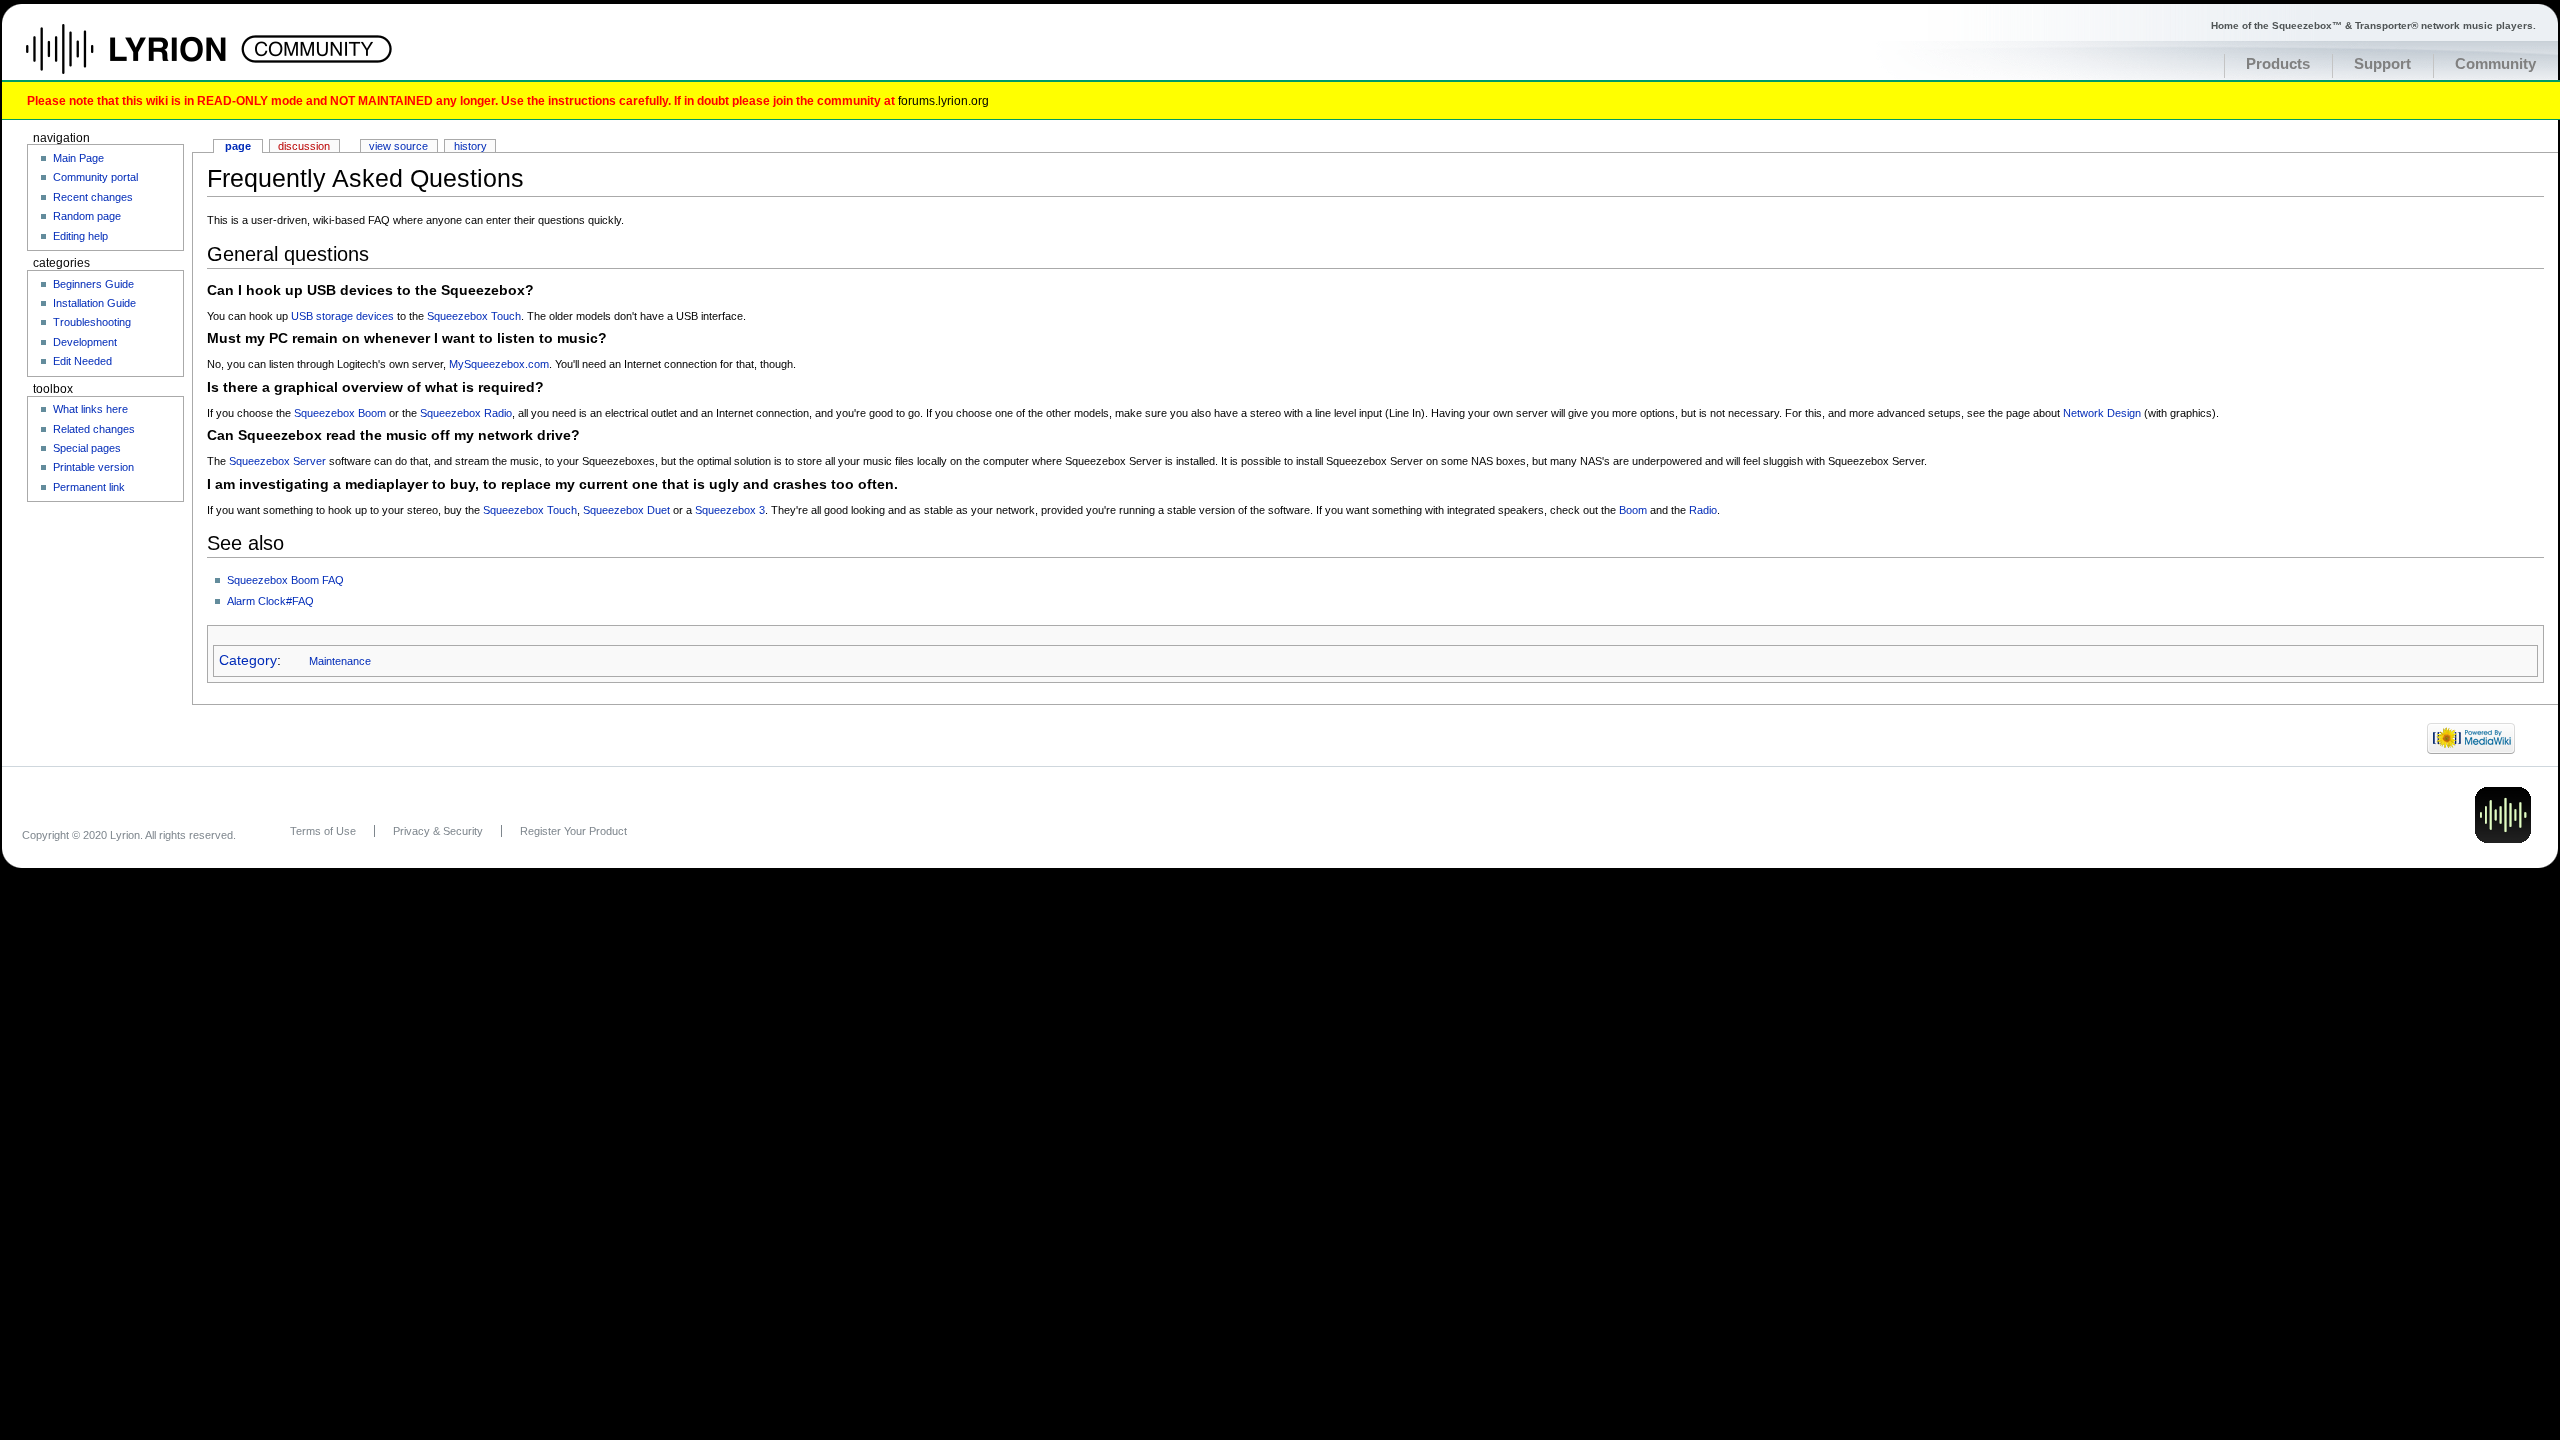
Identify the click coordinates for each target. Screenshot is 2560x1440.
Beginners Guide (93, 284)
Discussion (304, 146)
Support (2382, 64)
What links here (90, 409)
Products (2278, 64)
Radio (1703, 510)
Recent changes (93, 197)
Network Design (2102, 413)
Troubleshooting (92, 322)
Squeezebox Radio (466, 413)
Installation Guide (94, 303)
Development (85, 342)
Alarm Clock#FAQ (270, 601)
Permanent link (89, 487)
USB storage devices (342, 316)
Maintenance (340, 661)
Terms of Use (323, 831)
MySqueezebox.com (499, 364)
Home (147, 59)
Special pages (87, 448)
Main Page (78, 158)
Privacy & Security (438, 831)
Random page (87, 216)
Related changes (94, 429)
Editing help (80, 236)
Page (238, 146)
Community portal (95, 177)
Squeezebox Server (277, 461)
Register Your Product (573, 831)
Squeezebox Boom (340, 413)
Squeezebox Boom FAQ (285, 580)
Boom (1633, 510)
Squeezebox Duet (626, 510)
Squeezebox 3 (730, 510)
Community (2495, 64)
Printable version (93, 467)
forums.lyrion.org (943, 100)
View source (398, 146)
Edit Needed (82, 361)
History (470, 146)
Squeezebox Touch (474, 316)
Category (248, 660)
